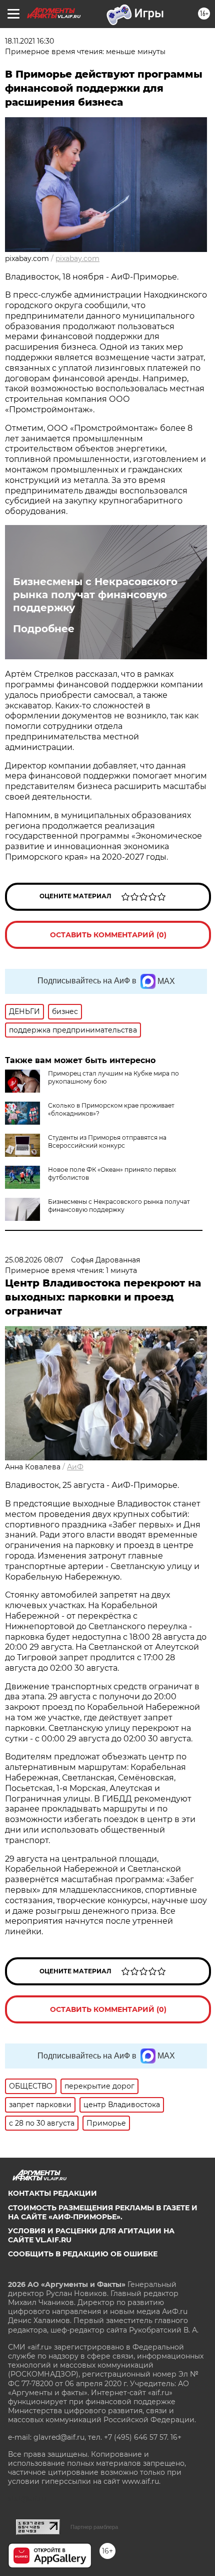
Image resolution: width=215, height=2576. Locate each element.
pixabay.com (77, 259)
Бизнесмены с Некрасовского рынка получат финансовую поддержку (95, 595)
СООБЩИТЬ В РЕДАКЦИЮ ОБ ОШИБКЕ (83, 2254)
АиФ (75, 1467)
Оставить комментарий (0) (108, 935)
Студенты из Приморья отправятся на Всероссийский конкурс (107, 1141)
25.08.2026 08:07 (34, 1260)
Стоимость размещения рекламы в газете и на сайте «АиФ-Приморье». (103, 2212)
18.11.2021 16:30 (29, 41)
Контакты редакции (52, 2193)
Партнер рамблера (94, 2527)
